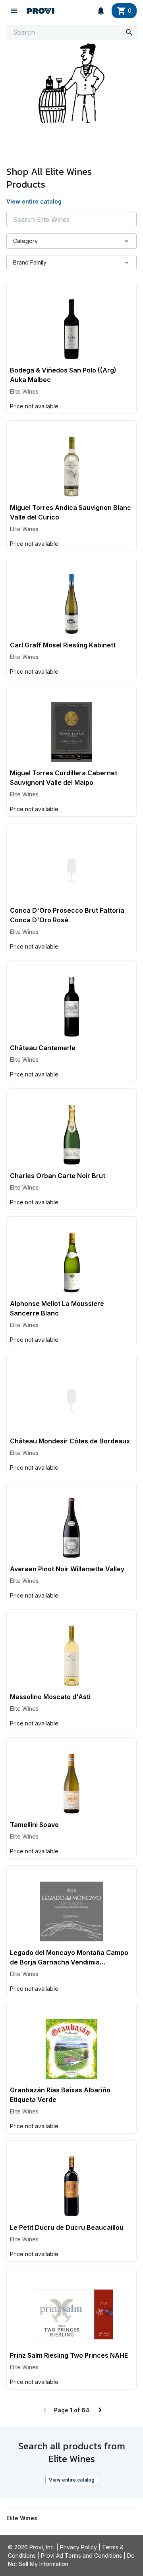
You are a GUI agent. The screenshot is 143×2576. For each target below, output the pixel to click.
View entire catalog (72, 2480)
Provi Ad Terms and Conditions (81, 2555)
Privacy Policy (78, 2547)
